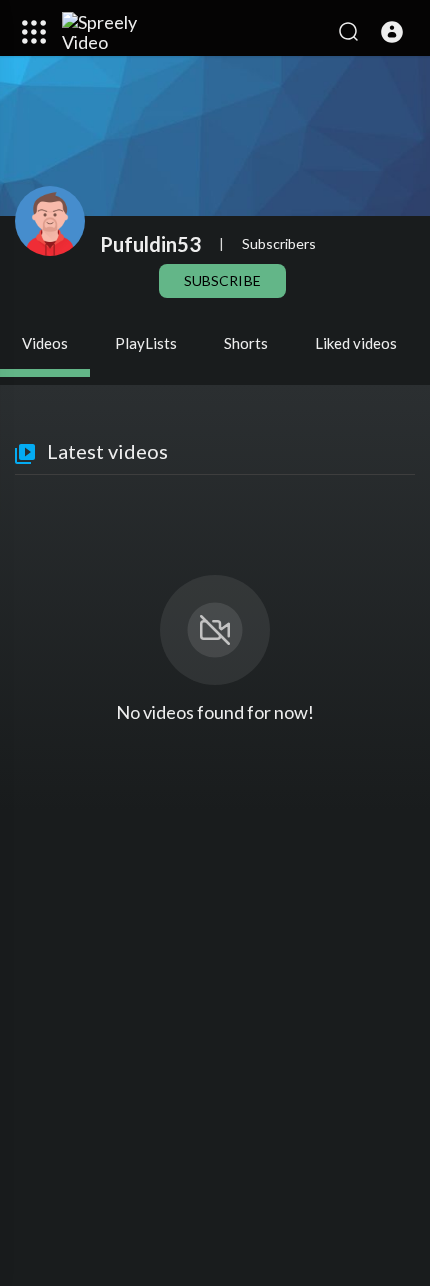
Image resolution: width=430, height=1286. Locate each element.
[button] (392, 32)
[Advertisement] (215, 1046)
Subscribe (222, 280)
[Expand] (34, 32)
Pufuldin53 (150, 244)
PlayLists (146, 343)
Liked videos (356, 343)
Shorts (246, 343)
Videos (45, 343)
